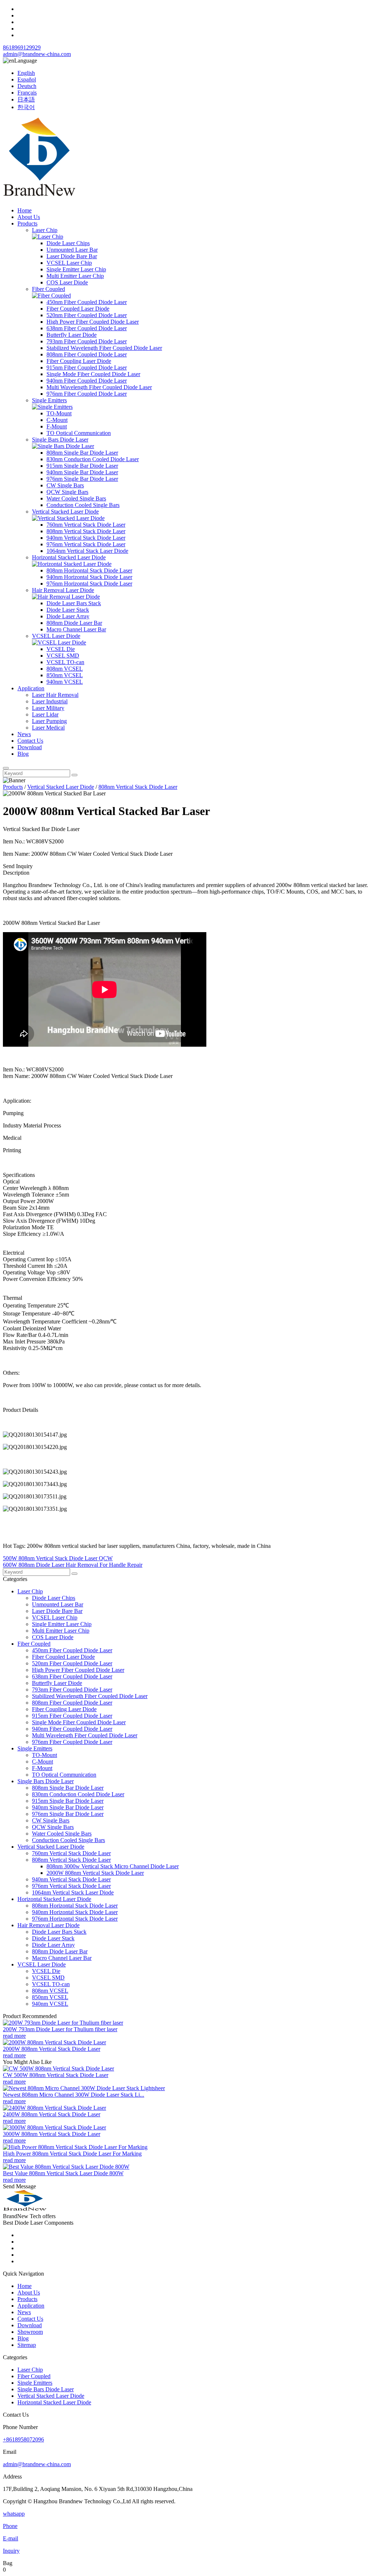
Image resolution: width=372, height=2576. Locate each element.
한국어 (26, 107)
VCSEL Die (61, 649)
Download (30, 747)
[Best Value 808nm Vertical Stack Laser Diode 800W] (66, 2167)
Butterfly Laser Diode (72, 335)
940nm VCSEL (65, 682)
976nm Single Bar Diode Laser (82, 479)
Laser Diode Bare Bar (72, 256)
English (26, 73)
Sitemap (27, 2345)
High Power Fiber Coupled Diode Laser (93, 322)
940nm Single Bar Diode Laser (82, 472)
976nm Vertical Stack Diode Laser (86, 544)
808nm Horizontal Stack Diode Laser (89, 570)
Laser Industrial (50, 701)
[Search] (6, 768)
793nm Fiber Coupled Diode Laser (87, 341)
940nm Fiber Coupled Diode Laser (87, 381)
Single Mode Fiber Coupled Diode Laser (93, 374)
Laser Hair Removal (55, 695)
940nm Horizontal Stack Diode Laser (89, 577)
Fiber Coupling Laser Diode (79, 361)
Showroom (30, 2332)
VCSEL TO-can (65, 662)
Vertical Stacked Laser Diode (65, 512)
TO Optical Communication (79, 433)
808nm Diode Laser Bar (74, 623)
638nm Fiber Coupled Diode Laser (87, 328)
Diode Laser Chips (68, 243)
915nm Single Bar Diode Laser (82, 466)
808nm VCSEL (65, 669)
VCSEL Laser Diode (56, 636)
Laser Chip (45, 230)
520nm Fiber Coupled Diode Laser (87, 315)
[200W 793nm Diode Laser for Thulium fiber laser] (63, 2023)
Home (25, 210)
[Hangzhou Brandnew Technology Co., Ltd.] (39, 198)
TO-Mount (59, 413)
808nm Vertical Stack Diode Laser (86, 531)
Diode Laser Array (68, 616)
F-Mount (57, 426)
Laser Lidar (45, 714)
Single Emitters (49, 400)
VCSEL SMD (63, 656)
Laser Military (48, 708)
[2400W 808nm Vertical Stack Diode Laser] (54, 2108)
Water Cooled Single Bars (76, 498)
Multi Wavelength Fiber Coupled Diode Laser (99, 387)
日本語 (26, 99)
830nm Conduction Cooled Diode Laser (93, 459)
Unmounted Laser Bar (72, 250)
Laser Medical (48, 728)
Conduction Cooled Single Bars (83, 505)
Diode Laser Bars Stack (74, 603)
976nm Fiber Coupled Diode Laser (87, 394)
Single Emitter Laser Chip (76, 269)
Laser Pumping (49, 721)
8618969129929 (22, 47)
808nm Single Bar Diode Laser (82, 453)
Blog (23, 754)
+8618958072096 (23, 2439)
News (24, 734)
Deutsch (27, 86)
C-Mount (57, 420)
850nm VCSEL (65, 675)
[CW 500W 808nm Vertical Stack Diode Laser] (58, 2068)
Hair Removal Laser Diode (63, 590)
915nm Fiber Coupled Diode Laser (87, 368)
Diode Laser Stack (68, 610)
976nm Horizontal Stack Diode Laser (89, 584)
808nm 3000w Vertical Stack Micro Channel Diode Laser (113, 1866)
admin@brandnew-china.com (37, 54)
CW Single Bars (65, 485)
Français (27, 93)
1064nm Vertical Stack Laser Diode (87, 551)
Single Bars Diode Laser (60, 440)
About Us (29, 217)
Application (31, 688)
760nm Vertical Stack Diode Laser (86, 525)
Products (27, 223)
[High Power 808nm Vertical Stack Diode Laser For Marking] (75, 2147)
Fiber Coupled (48, 289)
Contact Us (30, 741)
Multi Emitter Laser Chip (75, 276)
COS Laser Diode (67, 282)
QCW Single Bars (67, 492)
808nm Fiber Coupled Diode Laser (87, 354)
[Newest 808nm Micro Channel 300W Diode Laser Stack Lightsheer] (84, 2088)
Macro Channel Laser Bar (76, 629)
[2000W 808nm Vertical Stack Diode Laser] (54, 2042)
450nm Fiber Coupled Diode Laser (87, 302)
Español (27, 79)
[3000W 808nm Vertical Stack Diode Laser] (54, 2127)
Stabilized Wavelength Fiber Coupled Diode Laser (104, 348)
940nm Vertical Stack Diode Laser (86, 538)
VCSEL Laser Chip (69, 263)
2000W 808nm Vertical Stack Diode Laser (95, 1873)
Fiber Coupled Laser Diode (78, 309)
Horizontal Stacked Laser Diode (69, 557)
